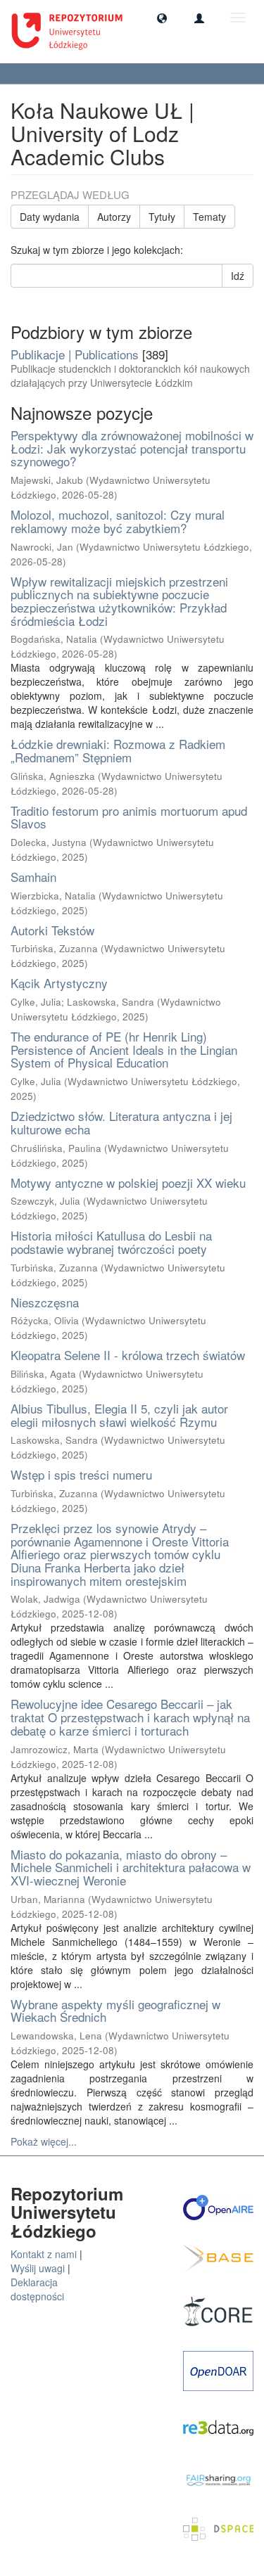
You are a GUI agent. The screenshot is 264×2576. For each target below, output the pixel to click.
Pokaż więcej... (44, 2141)
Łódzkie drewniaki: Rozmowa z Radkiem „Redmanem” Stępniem (118, 750)
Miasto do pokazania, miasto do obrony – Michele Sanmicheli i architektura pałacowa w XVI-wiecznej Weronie (131, 1867)
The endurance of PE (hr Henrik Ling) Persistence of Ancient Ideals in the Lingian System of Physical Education (124, 1049)
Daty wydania (50, 217)
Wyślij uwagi (38, 2268)
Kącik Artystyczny (59, 983)
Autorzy (114, 217)
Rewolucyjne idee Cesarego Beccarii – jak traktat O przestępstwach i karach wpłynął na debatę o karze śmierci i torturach (130, 1717)
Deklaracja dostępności (37, 2289)
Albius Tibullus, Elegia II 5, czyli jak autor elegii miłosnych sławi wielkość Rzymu (119, 1415)
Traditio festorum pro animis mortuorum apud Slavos (129, 817)
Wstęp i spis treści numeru (81, 1474)
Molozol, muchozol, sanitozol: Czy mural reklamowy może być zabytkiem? (118, 521)
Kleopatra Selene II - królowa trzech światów (128, 1355)
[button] (162, 18)
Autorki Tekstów (52, 930)
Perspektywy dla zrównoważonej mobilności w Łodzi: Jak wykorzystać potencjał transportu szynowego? (132, 448)
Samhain (33, 877)
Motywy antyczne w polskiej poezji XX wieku (128, 1183)
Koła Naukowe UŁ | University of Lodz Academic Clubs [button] (127, 73)
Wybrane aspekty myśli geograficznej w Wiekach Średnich (115, 2011)
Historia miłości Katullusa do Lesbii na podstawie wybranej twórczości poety (111, 1242)
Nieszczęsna (45, 1302)
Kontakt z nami (44, 2254)
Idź (238, 276)
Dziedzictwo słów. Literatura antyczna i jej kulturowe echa (121, 1122)
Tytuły (162, 217)
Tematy (209, 217)
